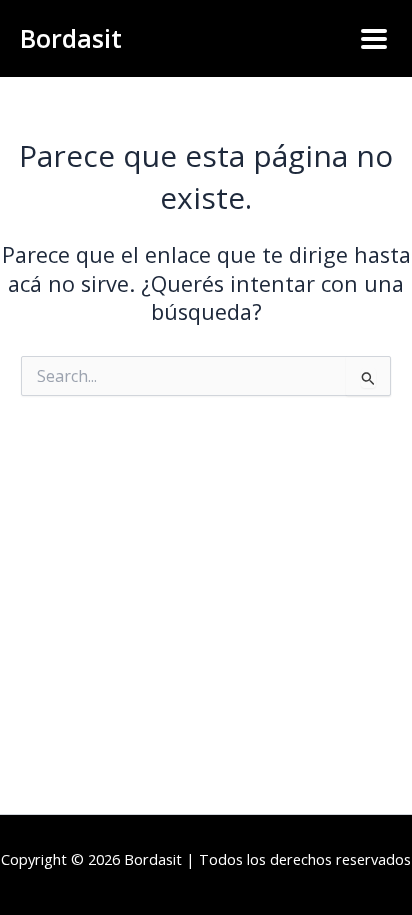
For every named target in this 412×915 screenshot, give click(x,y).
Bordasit (71, 38)
